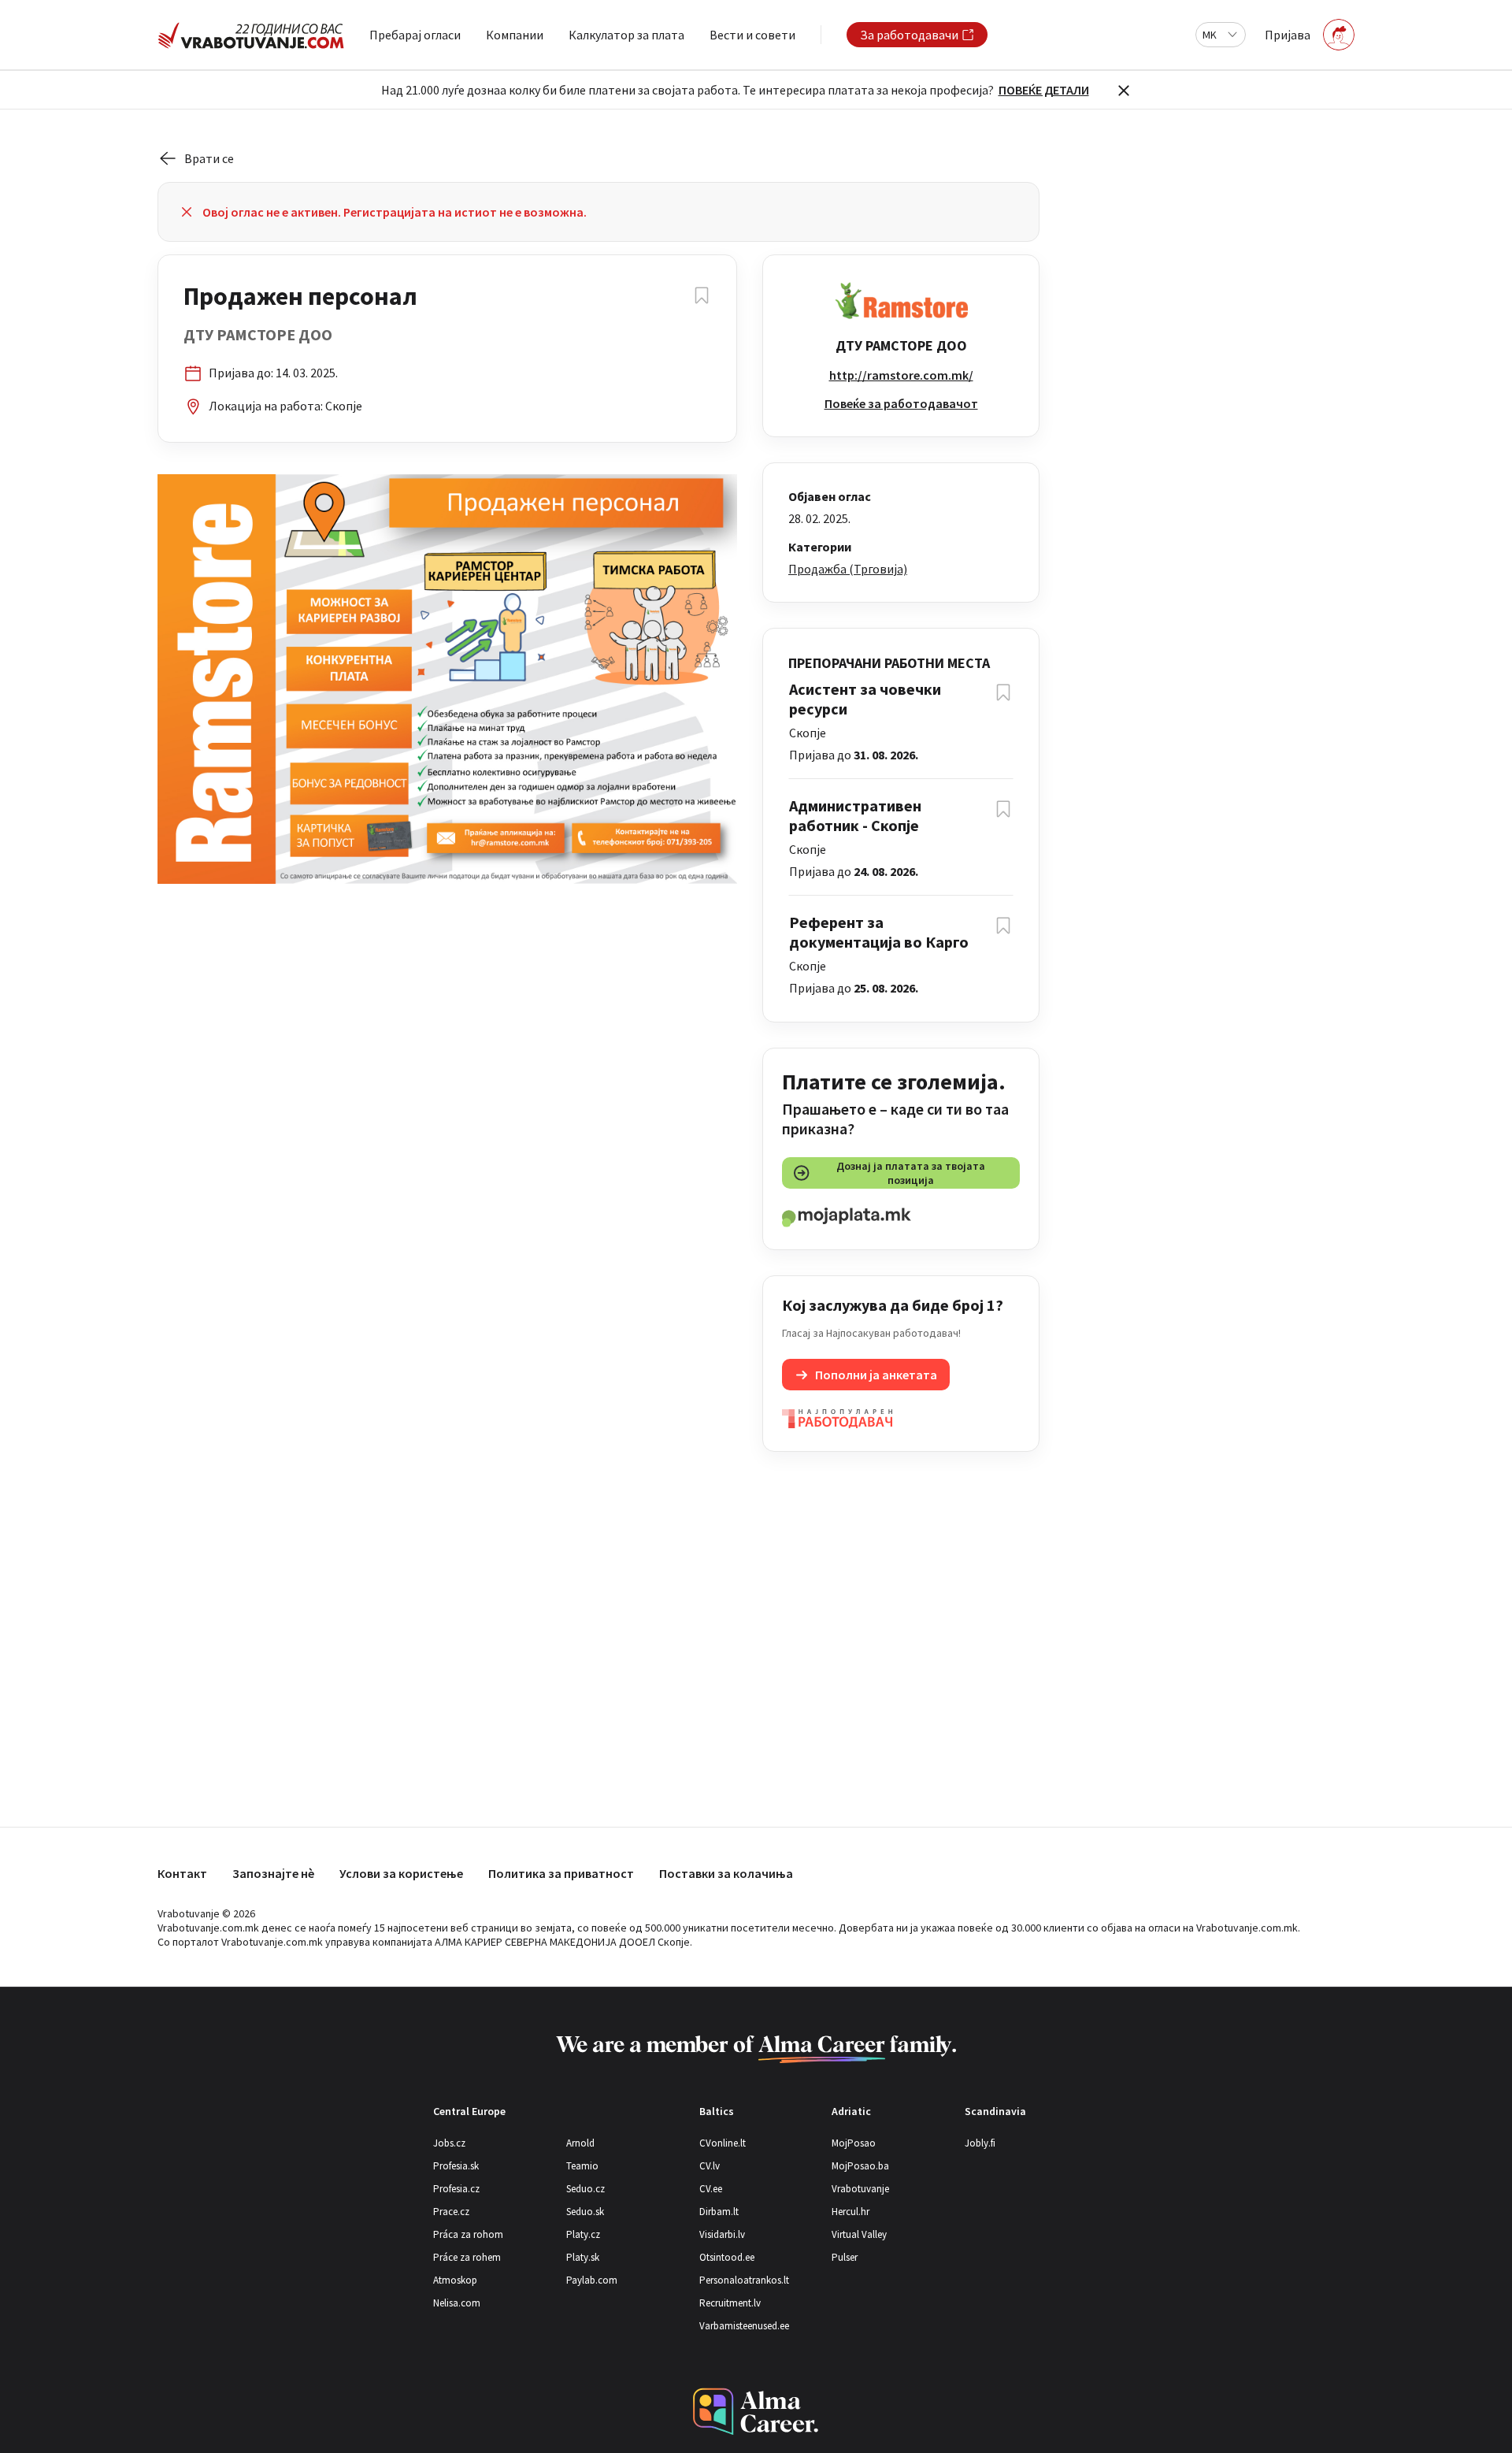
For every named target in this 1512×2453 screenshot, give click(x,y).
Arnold (580, 2143)
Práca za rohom (468, 2234)
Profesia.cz (456, 2189)
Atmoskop (455, 2280)
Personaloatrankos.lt (744, 2280)
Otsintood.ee (727, 2257)
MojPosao (854, 2143)
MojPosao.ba (860, 2166)
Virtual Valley (859, 2234)
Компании (515, 35)
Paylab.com (592, 2280)
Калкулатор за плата (626, 35)
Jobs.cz (449, 2143)
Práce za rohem (467, 2257)
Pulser (845, 2257)
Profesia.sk (456, 2166)
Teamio (582, 2166)
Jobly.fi (980, 2143)
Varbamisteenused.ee (744, 2326)
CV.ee (711, 2189)
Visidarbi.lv (722, 2234)
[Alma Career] (756, 2412)
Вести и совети (752, 35)
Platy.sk (583, 2257)
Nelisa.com (457, 2303)
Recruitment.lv (730, 2303)
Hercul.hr (850, 2212)
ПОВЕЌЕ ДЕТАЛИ (1044, 90)
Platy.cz (583, 2234)
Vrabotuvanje (860, 2189)
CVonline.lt (723, 2143)
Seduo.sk (585, 2212)
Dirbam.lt (719, 2212)
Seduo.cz (586, 2189)
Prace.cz (451, 2212)
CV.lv (710, 2166)
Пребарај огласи (415, 35)
